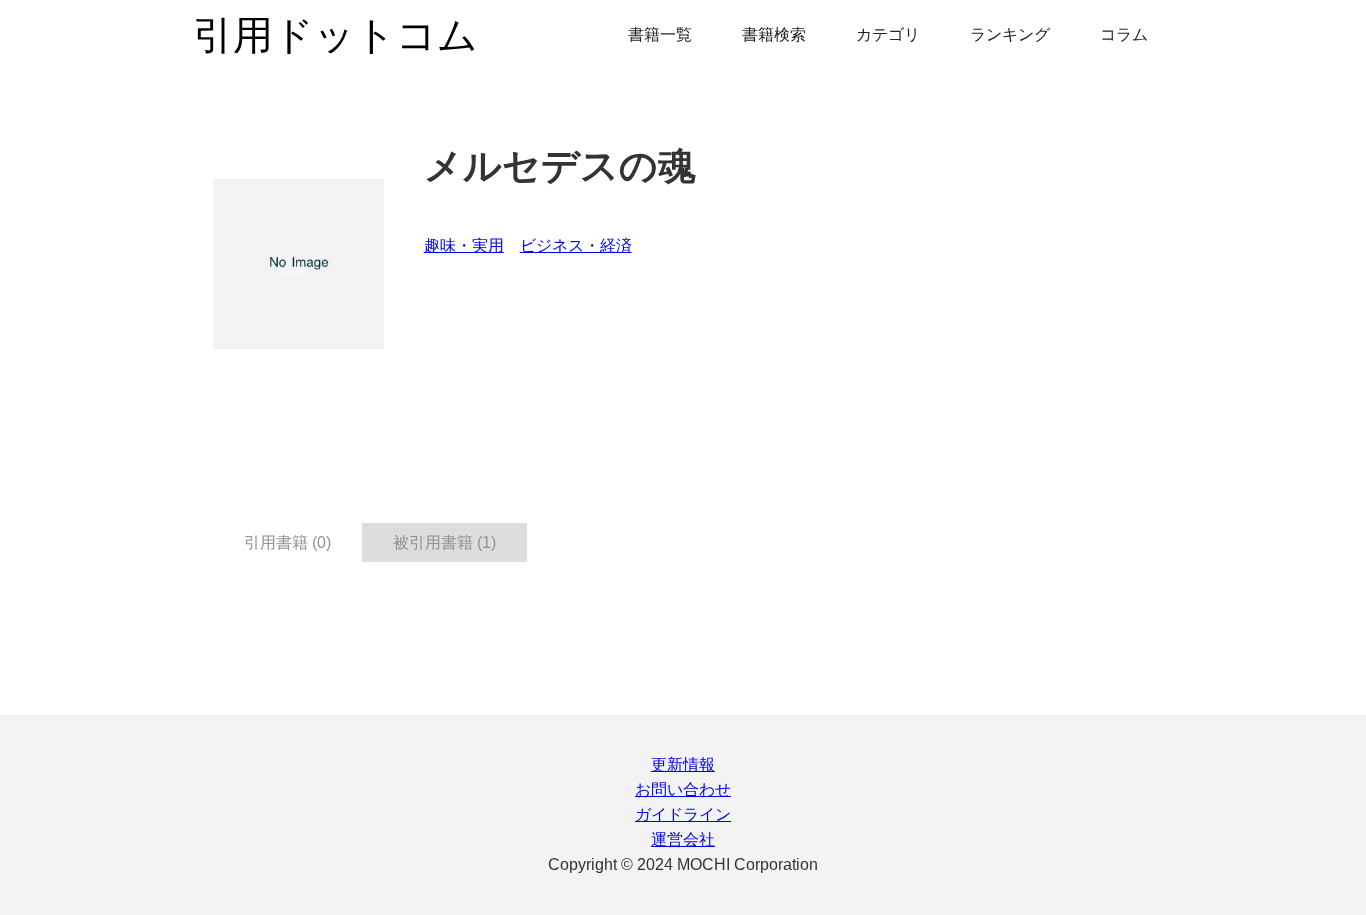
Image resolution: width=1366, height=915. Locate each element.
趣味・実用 (464, 245)
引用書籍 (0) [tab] (287, 542)
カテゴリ (888, 34)
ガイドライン (683, 814)
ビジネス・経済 (576, 245)
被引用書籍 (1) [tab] (444, 542)
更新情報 (683, 764)
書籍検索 (774, 34)
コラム (1124, 34)
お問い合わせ (683, 789)
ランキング (1010, 34)
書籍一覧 (660, 34)
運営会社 (683, 839)
